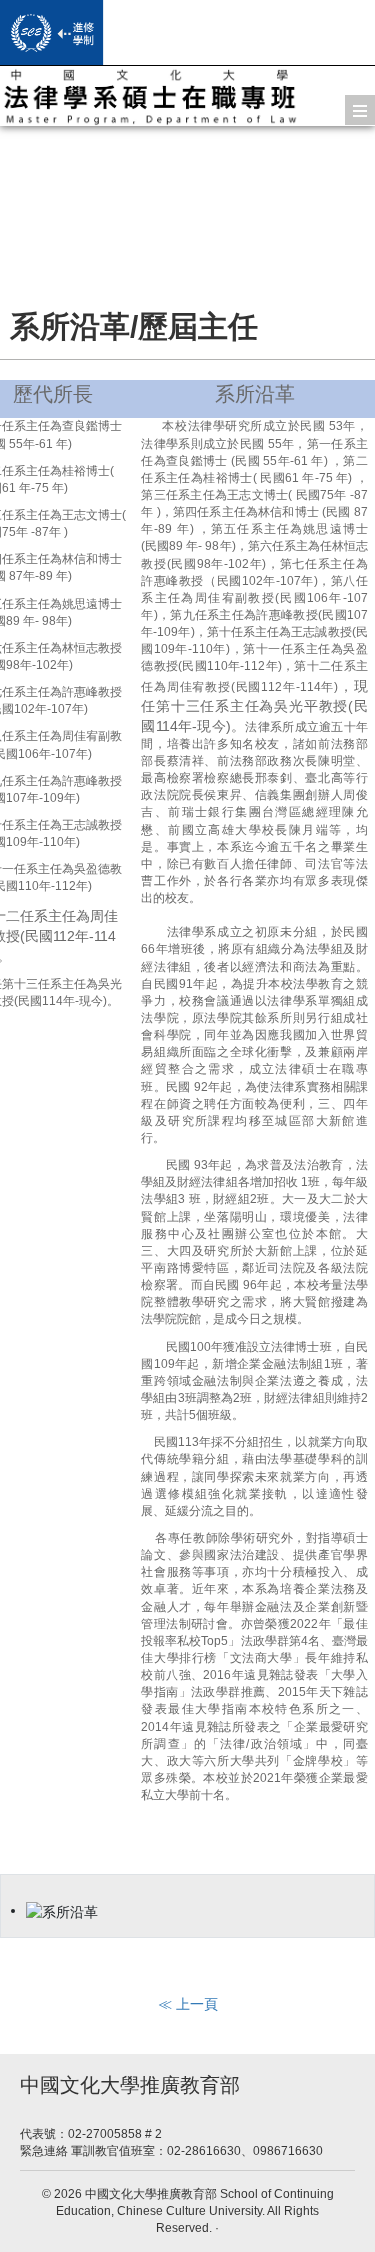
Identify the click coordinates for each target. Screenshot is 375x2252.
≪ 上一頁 (188, 2004)
